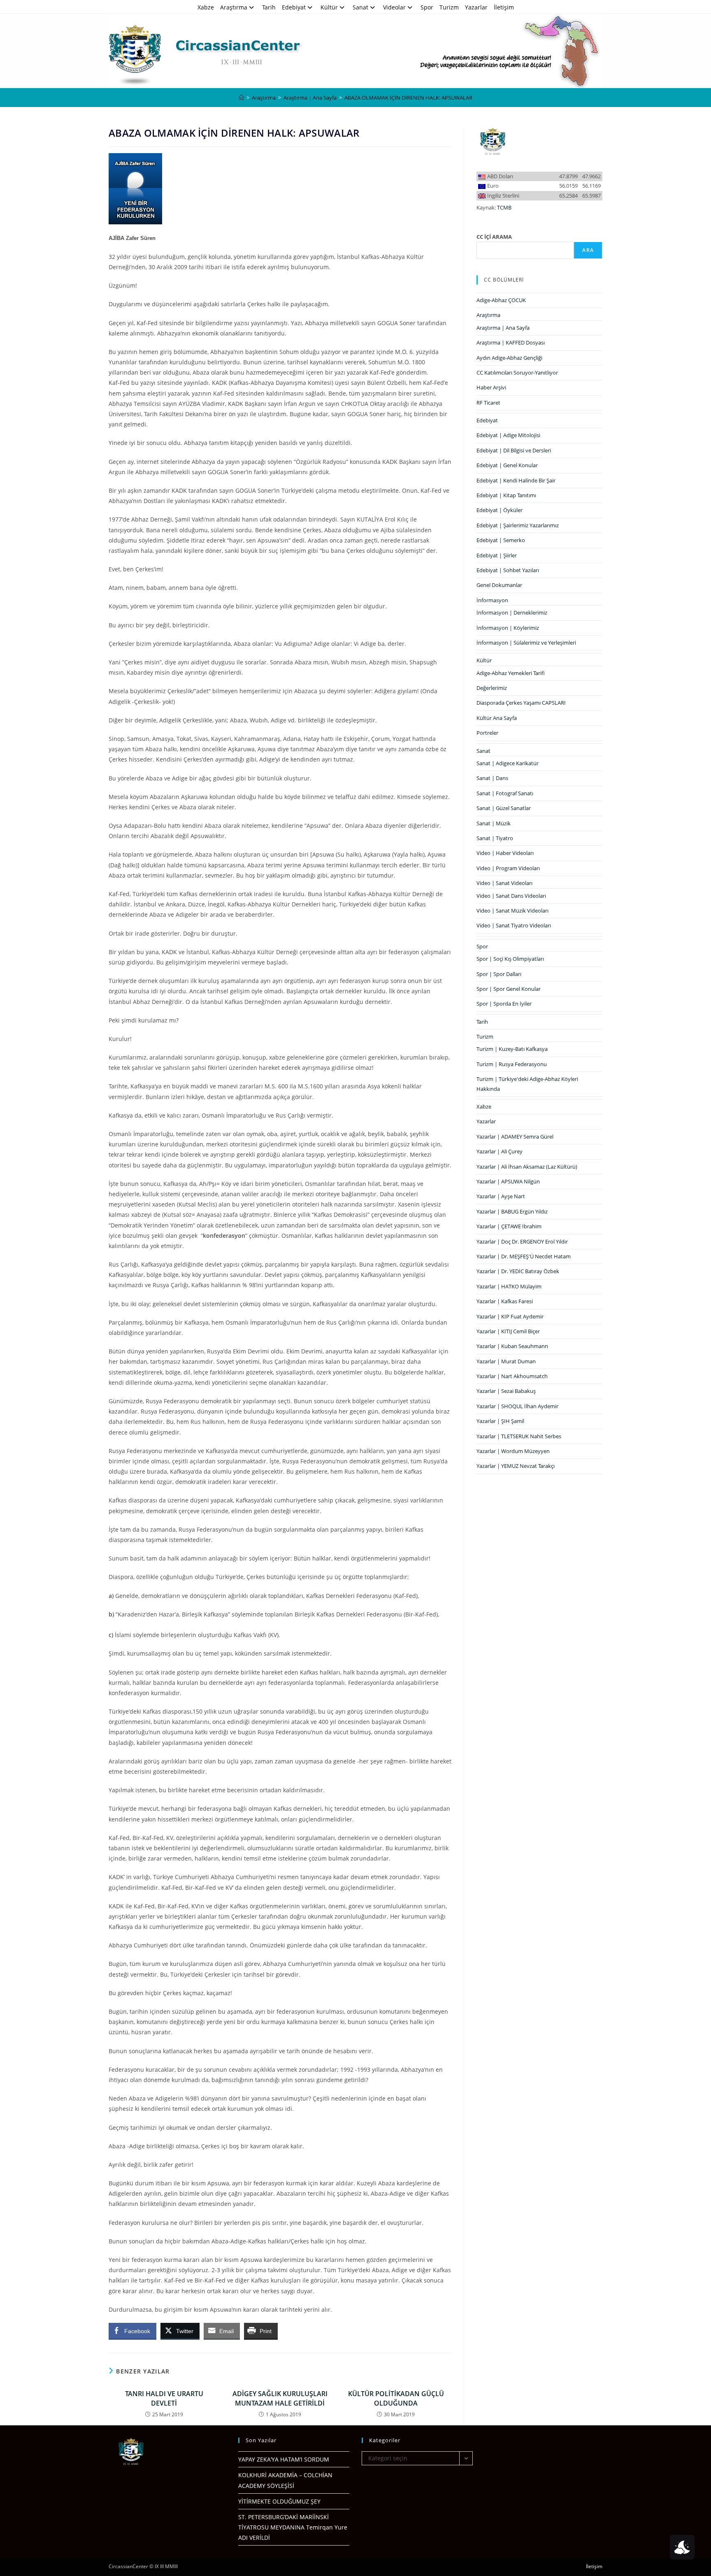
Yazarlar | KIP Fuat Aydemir (510, 1316)
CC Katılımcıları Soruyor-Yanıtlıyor (517, 373)
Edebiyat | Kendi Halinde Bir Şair (516, 480)
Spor (427, 7)
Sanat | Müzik (494, 823)
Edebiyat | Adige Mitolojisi (508, 435)
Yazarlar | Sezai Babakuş (506, 1391)
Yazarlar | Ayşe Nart (501, 1196)
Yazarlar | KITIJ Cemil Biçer (508, 1331)
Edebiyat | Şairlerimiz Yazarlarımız (518, 525)
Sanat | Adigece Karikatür (508, 763)
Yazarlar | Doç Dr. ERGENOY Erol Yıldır (522, 1241)
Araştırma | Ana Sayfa (503, 328)
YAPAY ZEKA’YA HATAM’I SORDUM (284, 2459)
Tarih (269, 7)
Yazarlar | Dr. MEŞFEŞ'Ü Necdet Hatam (524, 1256)
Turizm (449, 7)
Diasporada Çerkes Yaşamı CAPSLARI (521, 703)
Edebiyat (294, 7)
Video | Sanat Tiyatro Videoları (514, 925)
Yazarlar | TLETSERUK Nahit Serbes (519, 1436)
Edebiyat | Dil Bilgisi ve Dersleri (514, 450)
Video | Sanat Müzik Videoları (512, 911)
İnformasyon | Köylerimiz (508, 628)
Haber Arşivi (491, 387)
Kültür (329, 7)
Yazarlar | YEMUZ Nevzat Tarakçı (516, 1466)
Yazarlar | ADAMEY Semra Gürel (515, 1137)
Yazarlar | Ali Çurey (500, 1151)
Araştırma (234, 7)
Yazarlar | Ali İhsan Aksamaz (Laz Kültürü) (527, 1167)
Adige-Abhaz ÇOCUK (501, 300)
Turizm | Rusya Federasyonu (512, 1064)
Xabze (206, 7)
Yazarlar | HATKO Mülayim (509, 1286)
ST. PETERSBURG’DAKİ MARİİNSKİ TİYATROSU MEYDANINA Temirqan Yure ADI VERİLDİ (293, 2527)
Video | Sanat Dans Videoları (511, 896)
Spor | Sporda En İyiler (504, 1004)
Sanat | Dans (492, 778)
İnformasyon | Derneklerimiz (512, 613)
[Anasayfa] (241, 98)
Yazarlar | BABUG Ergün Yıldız (512, 1211)
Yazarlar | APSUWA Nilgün (508, 1181)
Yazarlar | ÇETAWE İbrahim (509, 1226)
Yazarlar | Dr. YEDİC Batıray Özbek (518, 1271)
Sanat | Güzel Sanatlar (504, 808)
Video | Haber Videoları (505, 853)
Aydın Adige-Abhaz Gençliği (509, 358)
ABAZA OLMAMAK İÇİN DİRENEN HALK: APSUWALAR (408, 98)
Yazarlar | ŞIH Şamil (500, 1421)
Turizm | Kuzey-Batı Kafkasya (512, 1049)
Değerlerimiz (492, 688)
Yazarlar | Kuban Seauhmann (512, 1346)
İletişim (504, 7)
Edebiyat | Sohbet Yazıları (508, 570)
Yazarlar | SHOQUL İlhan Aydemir (517, 1406)
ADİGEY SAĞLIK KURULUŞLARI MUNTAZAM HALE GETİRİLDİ (280, 2398)
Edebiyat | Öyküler (500, 510)
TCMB (504, 207)
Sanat (360, 7)
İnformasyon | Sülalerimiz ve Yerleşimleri (526, 643)
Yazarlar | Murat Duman (506, 1361)
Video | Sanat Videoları (504, 883)
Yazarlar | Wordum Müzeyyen (513, 1451)
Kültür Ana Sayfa (497, 718)
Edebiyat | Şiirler (497, 555)
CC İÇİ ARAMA (494, 237)
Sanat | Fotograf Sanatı (505, 793)
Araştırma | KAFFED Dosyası (511, 342)
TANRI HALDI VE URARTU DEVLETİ (164, 2398)
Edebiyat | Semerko (501, 540)
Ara (588, 250)
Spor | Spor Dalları (499, 974)
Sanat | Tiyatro (495, 838)
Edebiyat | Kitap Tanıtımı (506, 495)
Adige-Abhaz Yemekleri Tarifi (511, 673)
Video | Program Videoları (508, 868)
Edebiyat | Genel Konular (507, 465)
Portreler (487, 733)
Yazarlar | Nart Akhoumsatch (512, 1376)
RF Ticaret (488, 403)
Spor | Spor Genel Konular (509, 989)
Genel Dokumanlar (499, 585)
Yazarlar (476, 7)
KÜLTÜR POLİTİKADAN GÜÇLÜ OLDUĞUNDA (396, 2398)
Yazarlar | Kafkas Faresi (505, 1301)
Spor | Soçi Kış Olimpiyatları (510, 959)
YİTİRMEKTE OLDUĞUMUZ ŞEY (279, 2501)
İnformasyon (492, 600)
